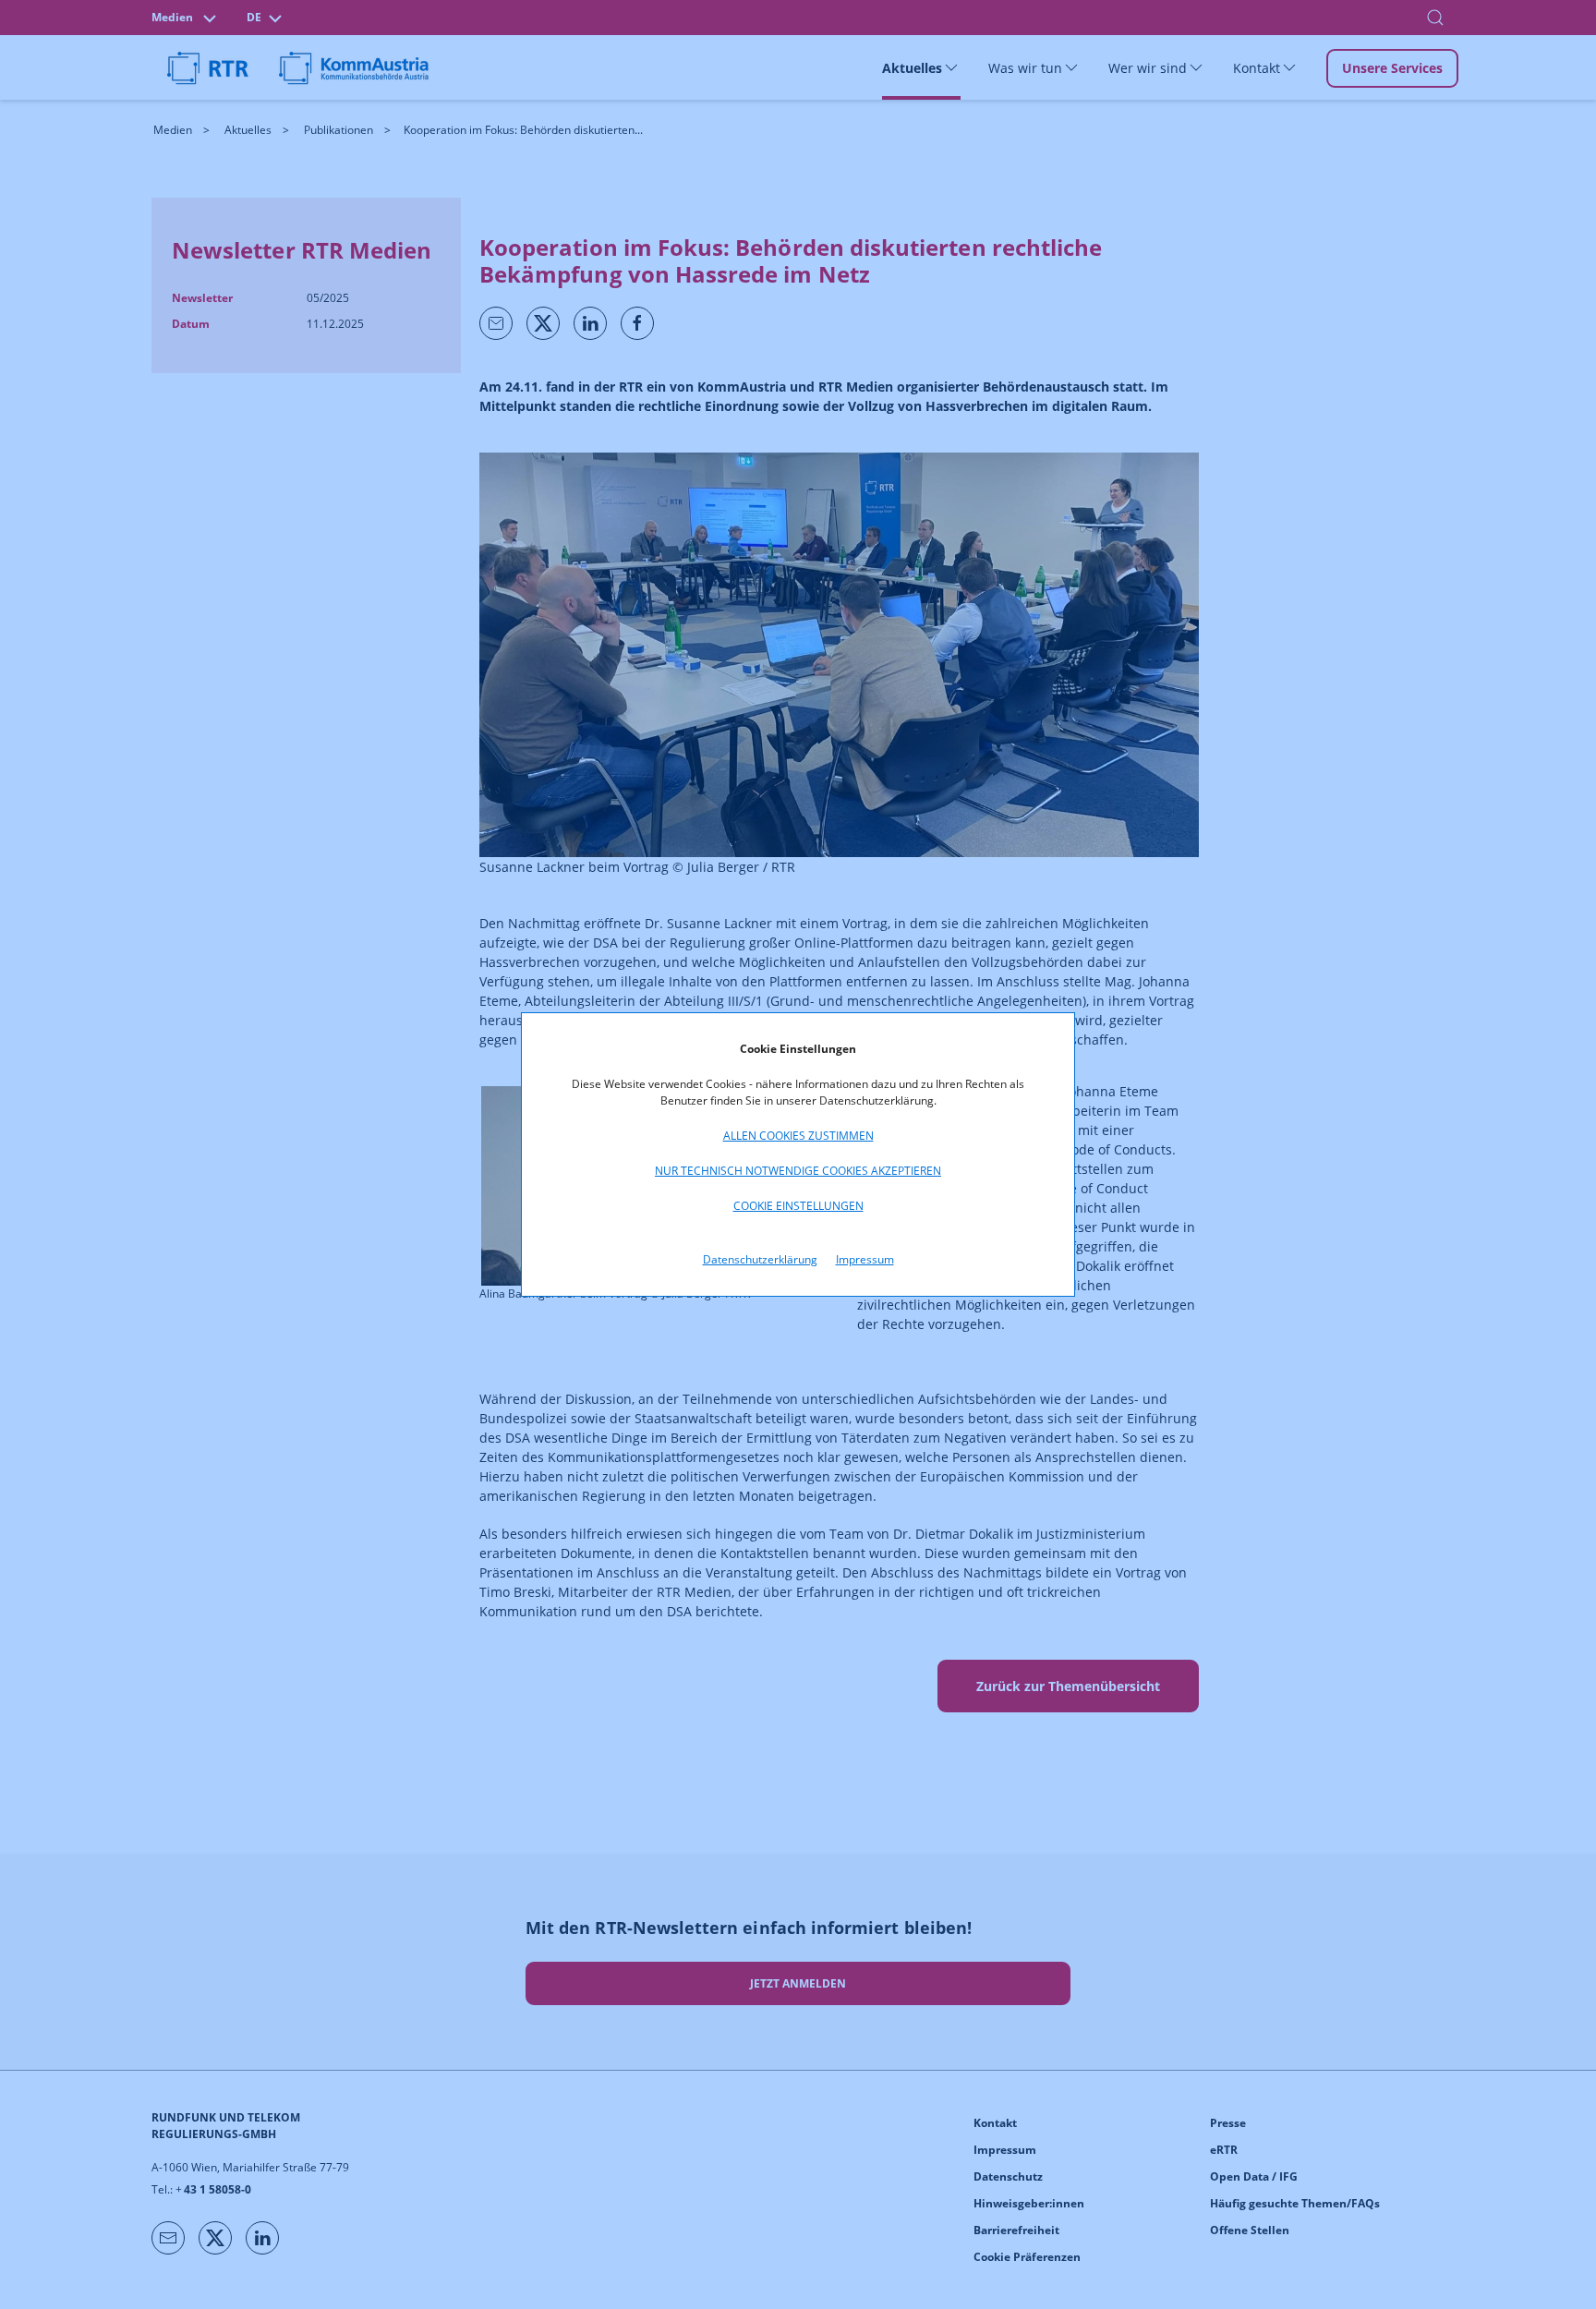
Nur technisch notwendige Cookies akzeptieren (798, 1171)
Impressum (865, 1259)
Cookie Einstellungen (798, 1206)
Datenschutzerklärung (760, 1259)
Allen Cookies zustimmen (798, 1136)
